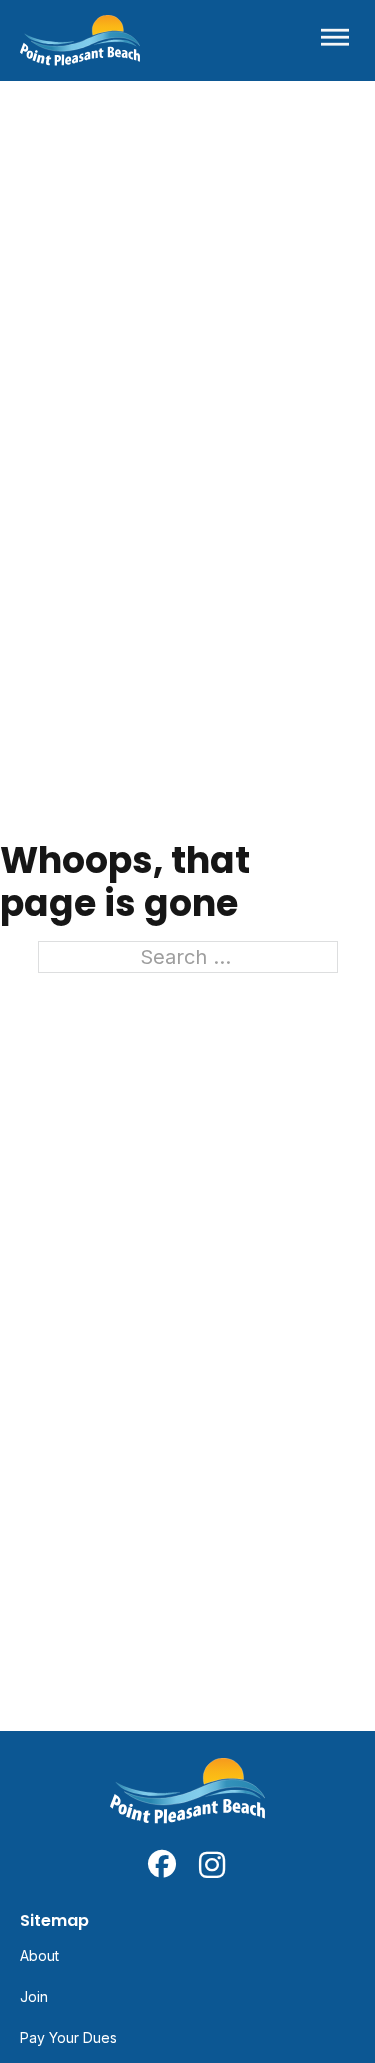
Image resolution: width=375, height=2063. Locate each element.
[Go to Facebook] (162, 1864)
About (39, 1955)
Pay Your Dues (68, 2037)
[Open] (335, 40)
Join (34, 1996)
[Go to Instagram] (213, 1864)
